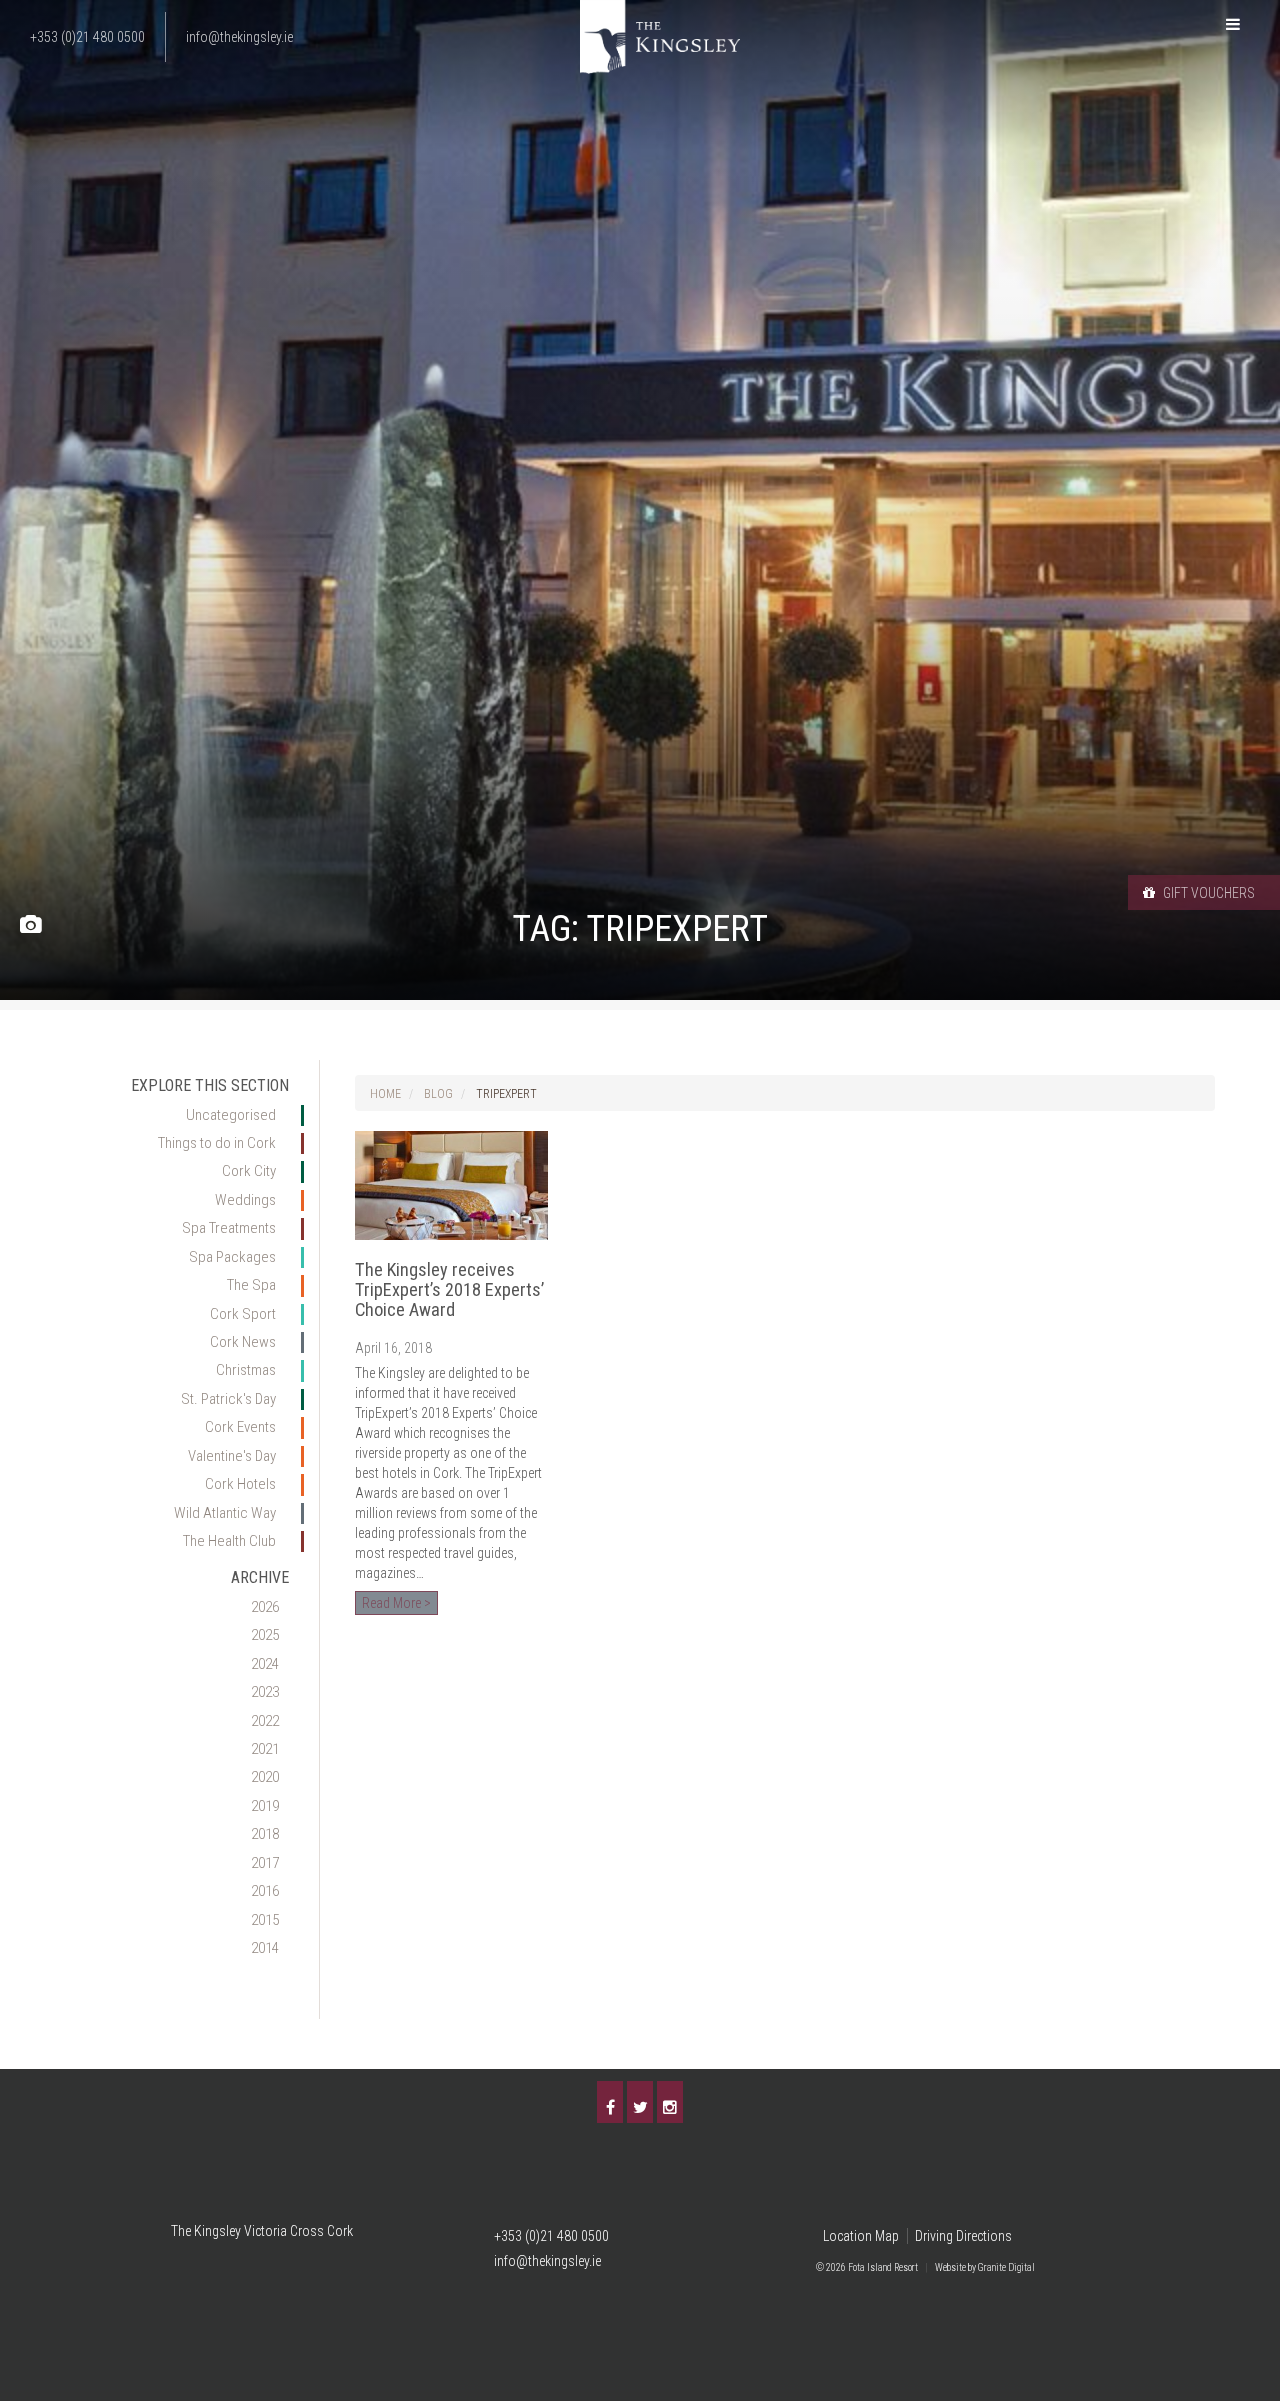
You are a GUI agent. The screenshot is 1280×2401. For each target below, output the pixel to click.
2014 (265, 1948)
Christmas (246, 1370)
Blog (438, 1094)
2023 (265, 1692)
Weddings (245, 1200)
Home (385, 1094)
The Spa (251, 1285)
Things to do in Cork (217, 1143)
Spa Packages (232, 1257)
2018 (265, 1834)
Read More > (396, 1603)
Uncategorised (231, 1115)
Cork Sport (243, 1314)
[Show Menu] (1233, 25)
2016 (265, 1891)
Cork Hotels (240, 1484)
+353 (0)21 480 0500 (551, 2236)
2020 (265, 1777)
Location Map (861, 2236)
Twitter (640, 2102)
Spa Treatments (229, 1228)
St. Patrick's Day (228, 1399)
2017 (265, 1863)
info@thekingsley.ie (547, 2261)
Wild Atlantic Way (225, 1513)
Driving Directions (963, 2236)
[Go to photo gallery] (30, 925)
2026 (265, 1607)
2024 (265, 1664)
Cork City (249, 1171)
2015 (265, 1920)
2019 (265, 1806)
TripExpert (506, 1094)
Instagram (670, 2102)
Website (950, 2267)
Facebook (610, 2102)
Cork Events (240, 1427)
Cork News (243, 1342)
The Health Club (229, 1541)
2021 (265, 1749)
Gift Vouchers (1207, 893)
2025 (265, 1635)
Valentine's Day (232, 1456)
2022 (265, 1721)
